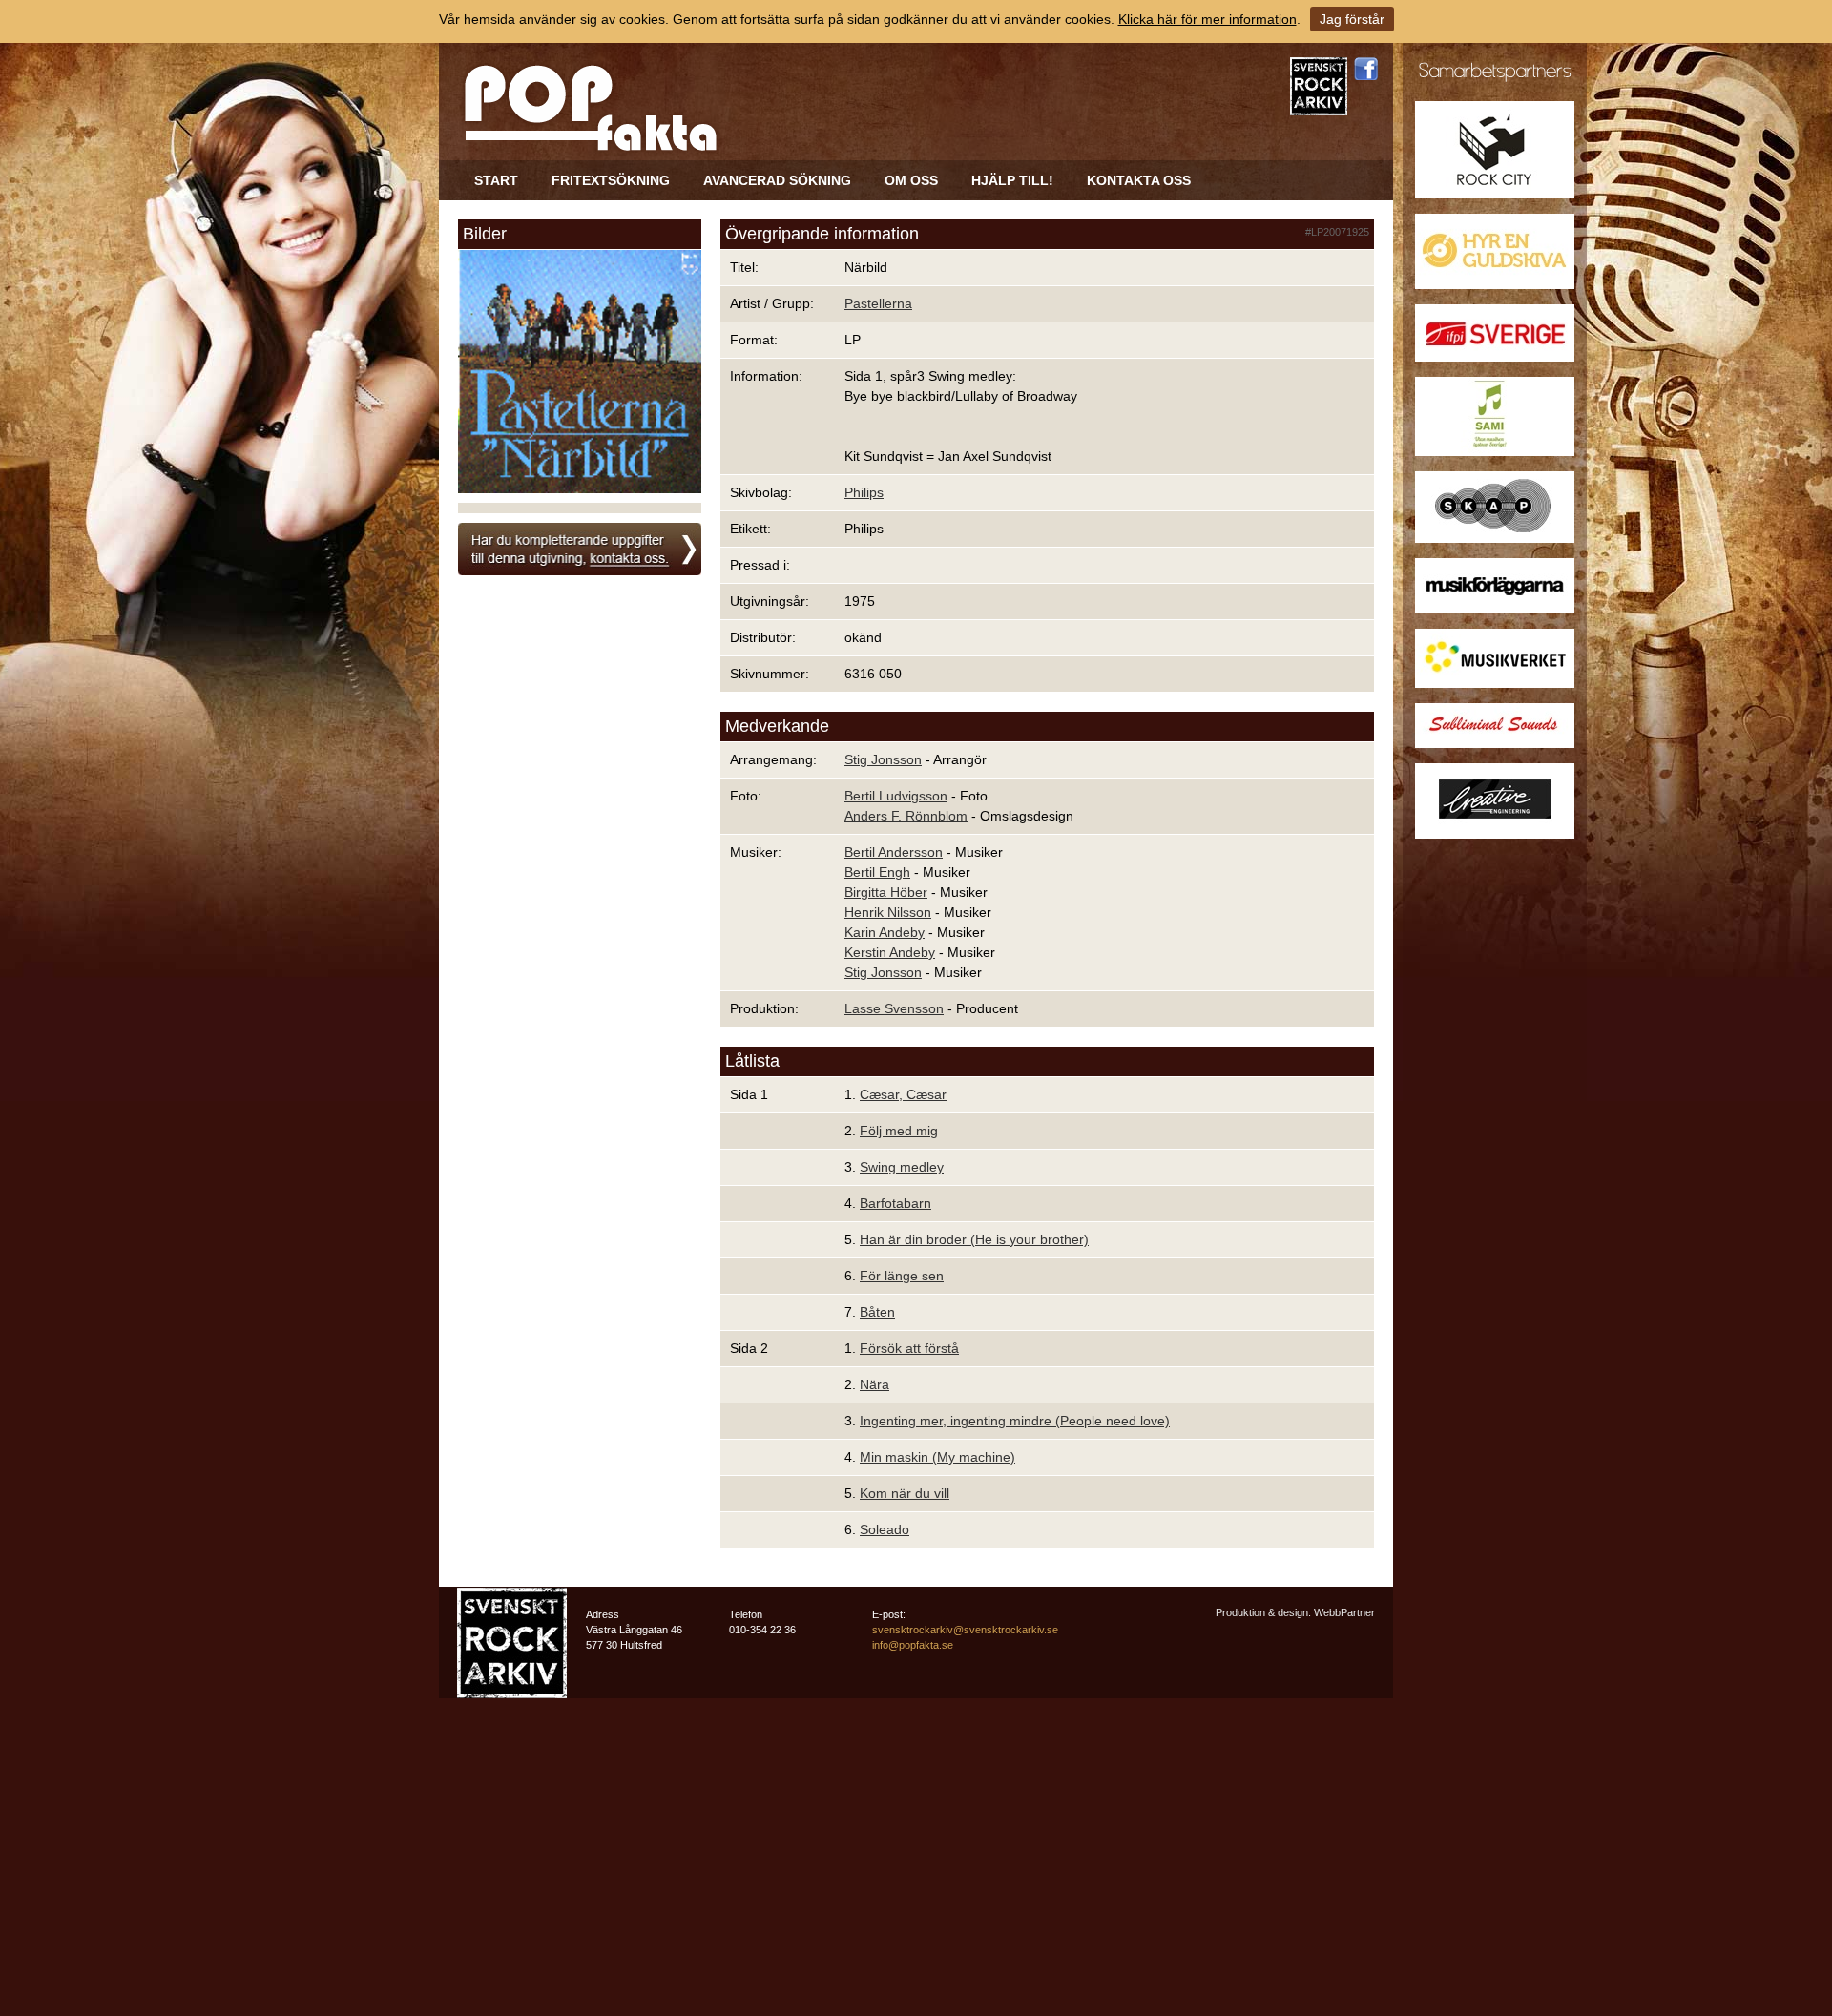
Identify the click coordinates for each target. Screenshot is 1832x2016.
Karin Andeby (885, 932)
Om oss (911, 180)
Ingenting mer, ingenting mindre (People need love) (1015, 1421)
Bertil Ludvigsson (896, 796)
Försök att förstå (909, 1348)
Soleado (885, 1529)
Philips (864, 492)
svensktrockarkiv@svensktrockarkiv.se (965, 1630)
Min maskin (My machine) (937, 1457)
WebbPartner (1344, 1612)
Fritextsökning (611, 180)
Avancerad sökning (777, 180)
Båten (877, 1312)
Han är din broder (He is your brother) (974, 1239)
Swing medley (902, 1167)
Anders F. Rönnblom (906, 816)
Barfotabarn (895, 1203)
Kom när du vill (905, 1493)
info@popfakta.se (913, 1645)
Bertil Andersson (894, 852)
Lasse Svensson (894, 1008)
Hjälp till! (1012, 180)
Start (496, 180)
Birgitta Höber (886, 892)
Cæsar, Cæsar (903, 1094)
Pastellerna (878, 303)
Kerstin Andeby (890, 952)
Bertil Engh (877, 872)
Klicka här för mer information (1207, 19)
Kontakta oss (1139, 180)
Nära (874, 1384)
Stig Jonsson (883, 759)
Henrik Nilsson (888, 912)
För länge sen (902, 1276)
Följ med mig (899, 1131)
